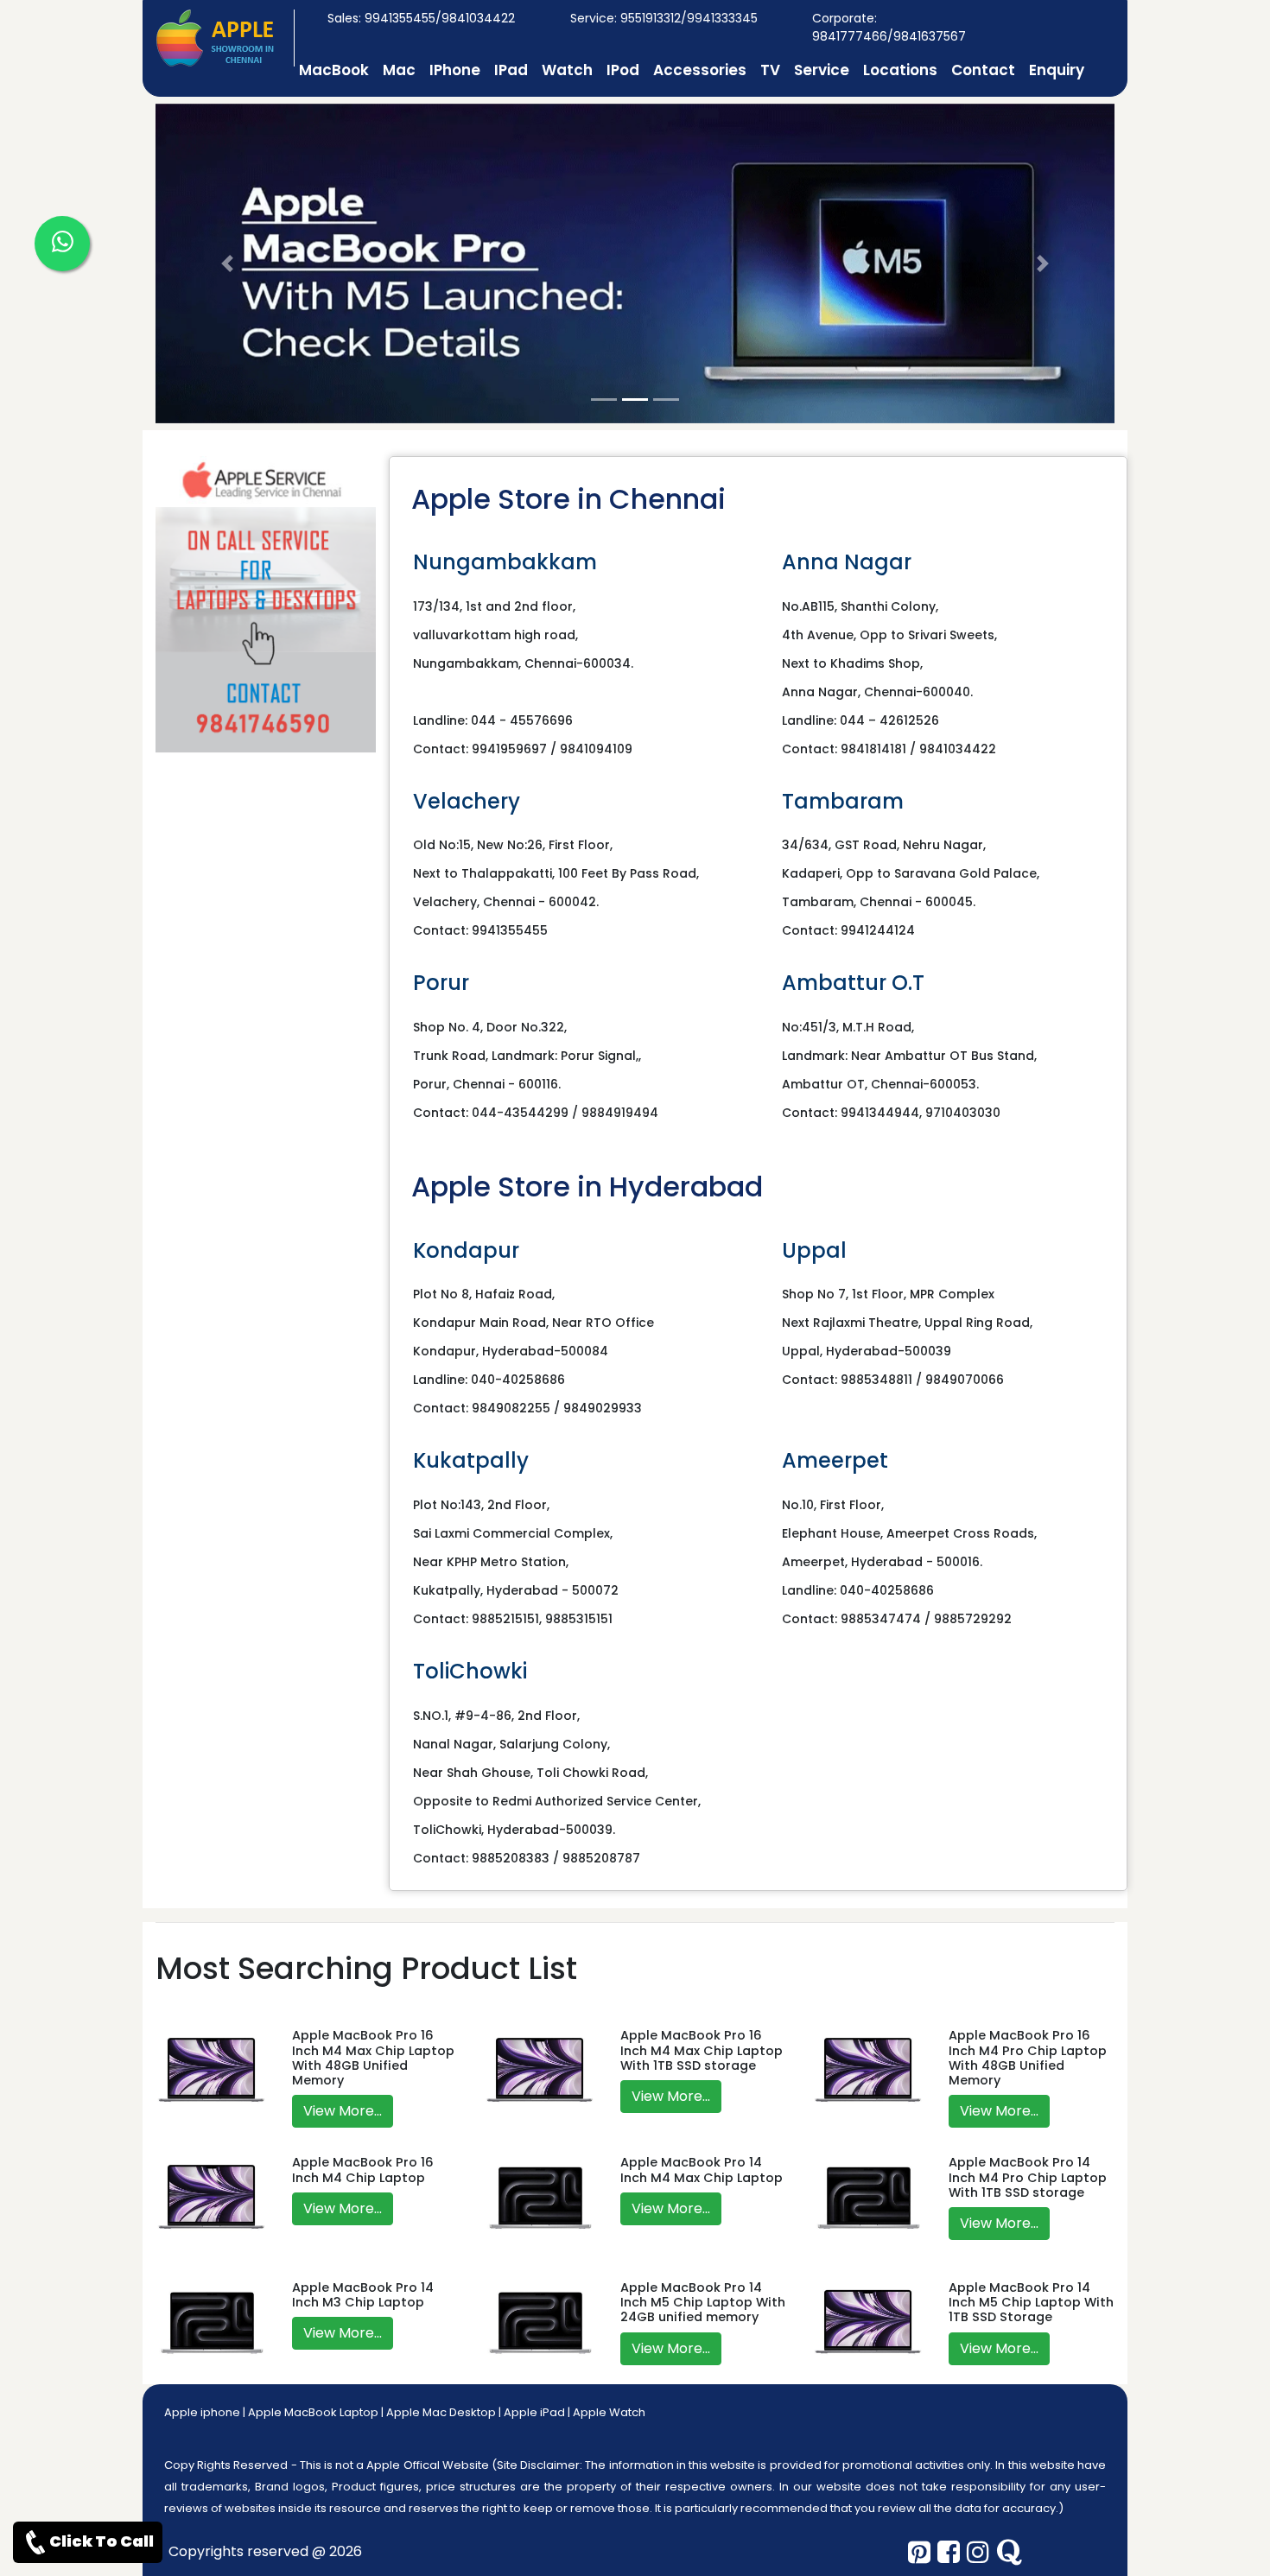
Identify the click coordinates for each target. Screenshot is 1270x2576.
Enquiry (1057, 70)
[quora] (1009, 2552)
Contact (983, 70)
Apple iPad (534, 2412)
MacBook (334, 70)
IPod (623, 70)
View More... (343, 2111)
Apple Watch (609, 2412)
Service (822, 70)
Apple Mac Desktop (441, 2412)
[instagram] (978, 2552)
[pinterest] (919, 2552)
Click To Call (102, 2541)
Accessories (700, 70)
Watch (567, 70)
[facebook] (949, 2552)
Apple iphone (202, 2412)
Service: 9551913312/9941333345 (664, 18)
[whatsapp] (62, 244)
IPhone (455, 70)
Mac (399, 70)
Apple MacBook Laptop (313, 2412)
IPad (511, 70)
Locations (900, 70)
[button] (228, 263)
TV (770, 70)
